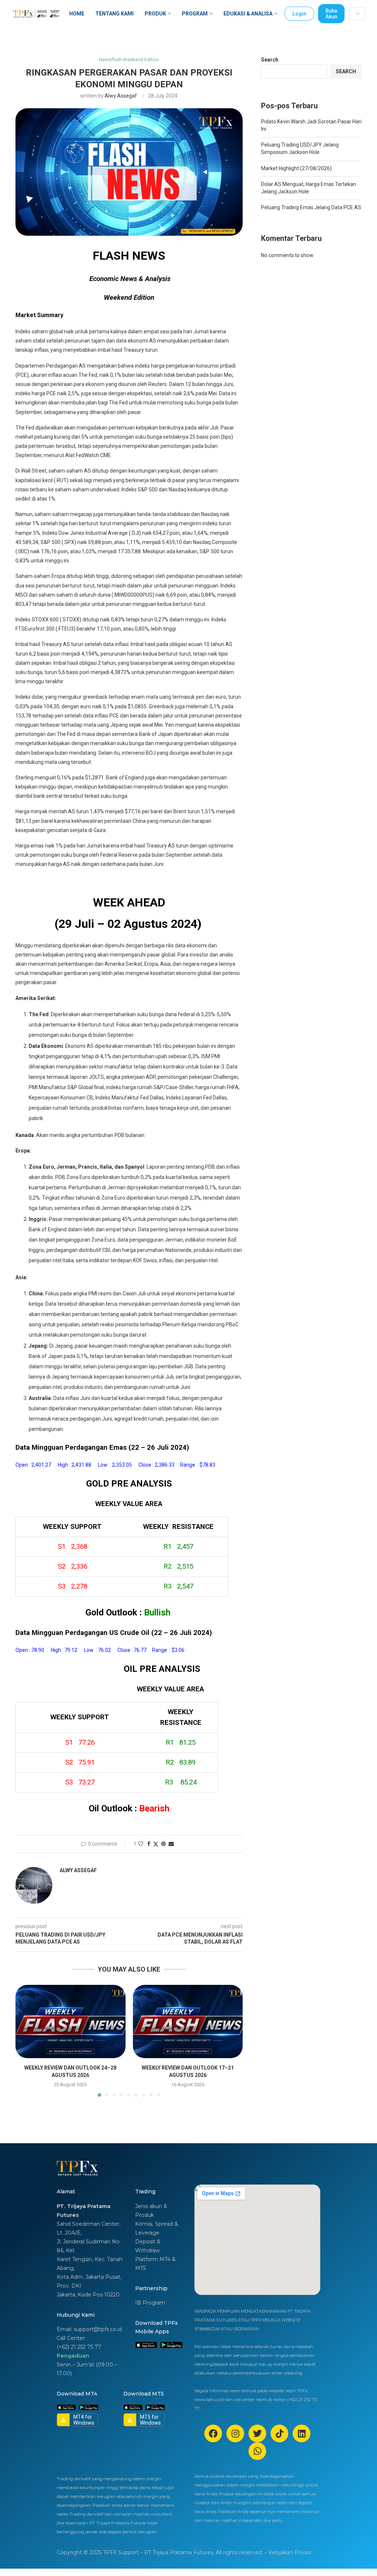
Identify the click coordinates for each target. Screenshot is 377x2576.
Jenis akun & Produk (151, 2211)
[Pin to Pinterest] (163, 1844)
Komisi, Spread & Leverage (157, 2228)
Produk (155, 14)
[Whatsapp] (257, 2451)
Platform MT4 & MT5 (155, 2264)
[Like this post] (141, 1844)
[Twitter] (257, 2433)
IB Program (150, 2303)
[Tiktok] (279, 2433)
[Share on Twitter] (156, 1844)
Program (195, 14)
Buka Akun (331, 14)
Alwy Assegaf (121, 96)
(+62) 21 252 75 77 (79, 2347)
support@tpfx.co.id (98, 2329)
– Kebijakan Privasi (288, 2552)
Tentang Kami (114, 14)
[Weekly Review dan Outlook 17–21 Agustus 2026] (188, 2022)
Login (299, 14)
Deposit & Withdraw (148, 2246)
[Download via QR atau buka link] (146, 2345)
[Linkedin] (302, 2433)
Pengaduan (73, 2356)
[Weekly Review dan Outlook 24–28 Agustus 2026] (71, 2022)
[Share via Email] (171, 1844)
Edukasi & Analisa (248, 14)
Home (77, 14)
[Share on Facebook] (149, 1844)
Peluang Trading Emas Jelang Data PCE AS (311, 207)
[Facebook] (213, 2433)
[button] (25, 2040)
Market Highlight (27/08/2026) (296, 168)
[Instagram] (235, 2433)
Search (270, 60)
